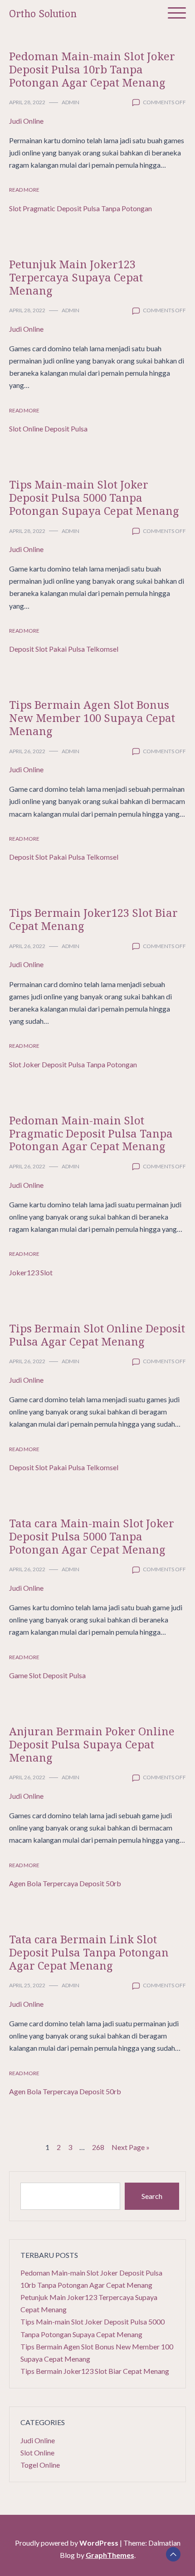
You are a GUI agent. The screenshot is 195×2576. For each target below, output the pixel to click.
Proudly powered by (67, 2543)
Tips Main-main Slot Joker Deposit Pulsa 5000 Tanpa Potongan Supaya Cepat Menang (94, 497)
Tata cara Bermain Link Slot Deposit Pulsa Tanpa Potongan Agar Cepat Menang (89, 1952)
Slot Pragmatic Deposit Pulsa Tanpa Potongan (80, 208)
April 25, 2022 (27, 1985)
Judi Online (26, 121)
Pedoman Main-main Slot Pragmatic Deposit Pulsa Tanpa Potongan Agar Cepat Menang (91, 1133)
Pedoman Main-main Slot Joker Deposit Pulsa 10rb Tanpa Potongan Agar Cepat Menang (92, 69)
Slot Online (37, 2453)
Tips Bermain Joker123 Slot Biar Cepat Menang (93, 919)
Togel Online (40, 2465)
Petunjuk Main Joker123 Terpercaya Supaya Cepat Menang (76, 277)
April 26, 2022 (27, 751)
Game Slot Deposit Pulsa (47, 1675)
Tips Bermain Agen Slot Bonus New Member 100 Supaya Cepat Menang (92, 718)
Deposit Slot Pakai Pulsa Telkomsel (64, 649)
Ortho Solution (43, 14)
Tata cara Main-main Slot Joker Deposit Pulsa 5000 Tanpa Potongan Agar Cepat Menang (92, 1536)
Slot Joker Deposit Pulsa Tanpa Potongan (73, 1064)
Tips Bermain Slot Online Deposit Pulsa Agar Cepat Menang (97, 1335)
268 (98, 2147)
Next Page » (131, 2147)
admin (71, 102)
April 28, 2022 (27, 102)
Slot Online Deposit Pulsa (48, 429)
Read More (24, 190)
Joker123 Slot (31, 1272)
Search (152, 2196)
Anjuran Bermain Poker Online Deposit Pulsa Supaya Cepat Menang (92, 1744)
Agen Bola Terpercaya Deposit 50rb (65, 1883)
